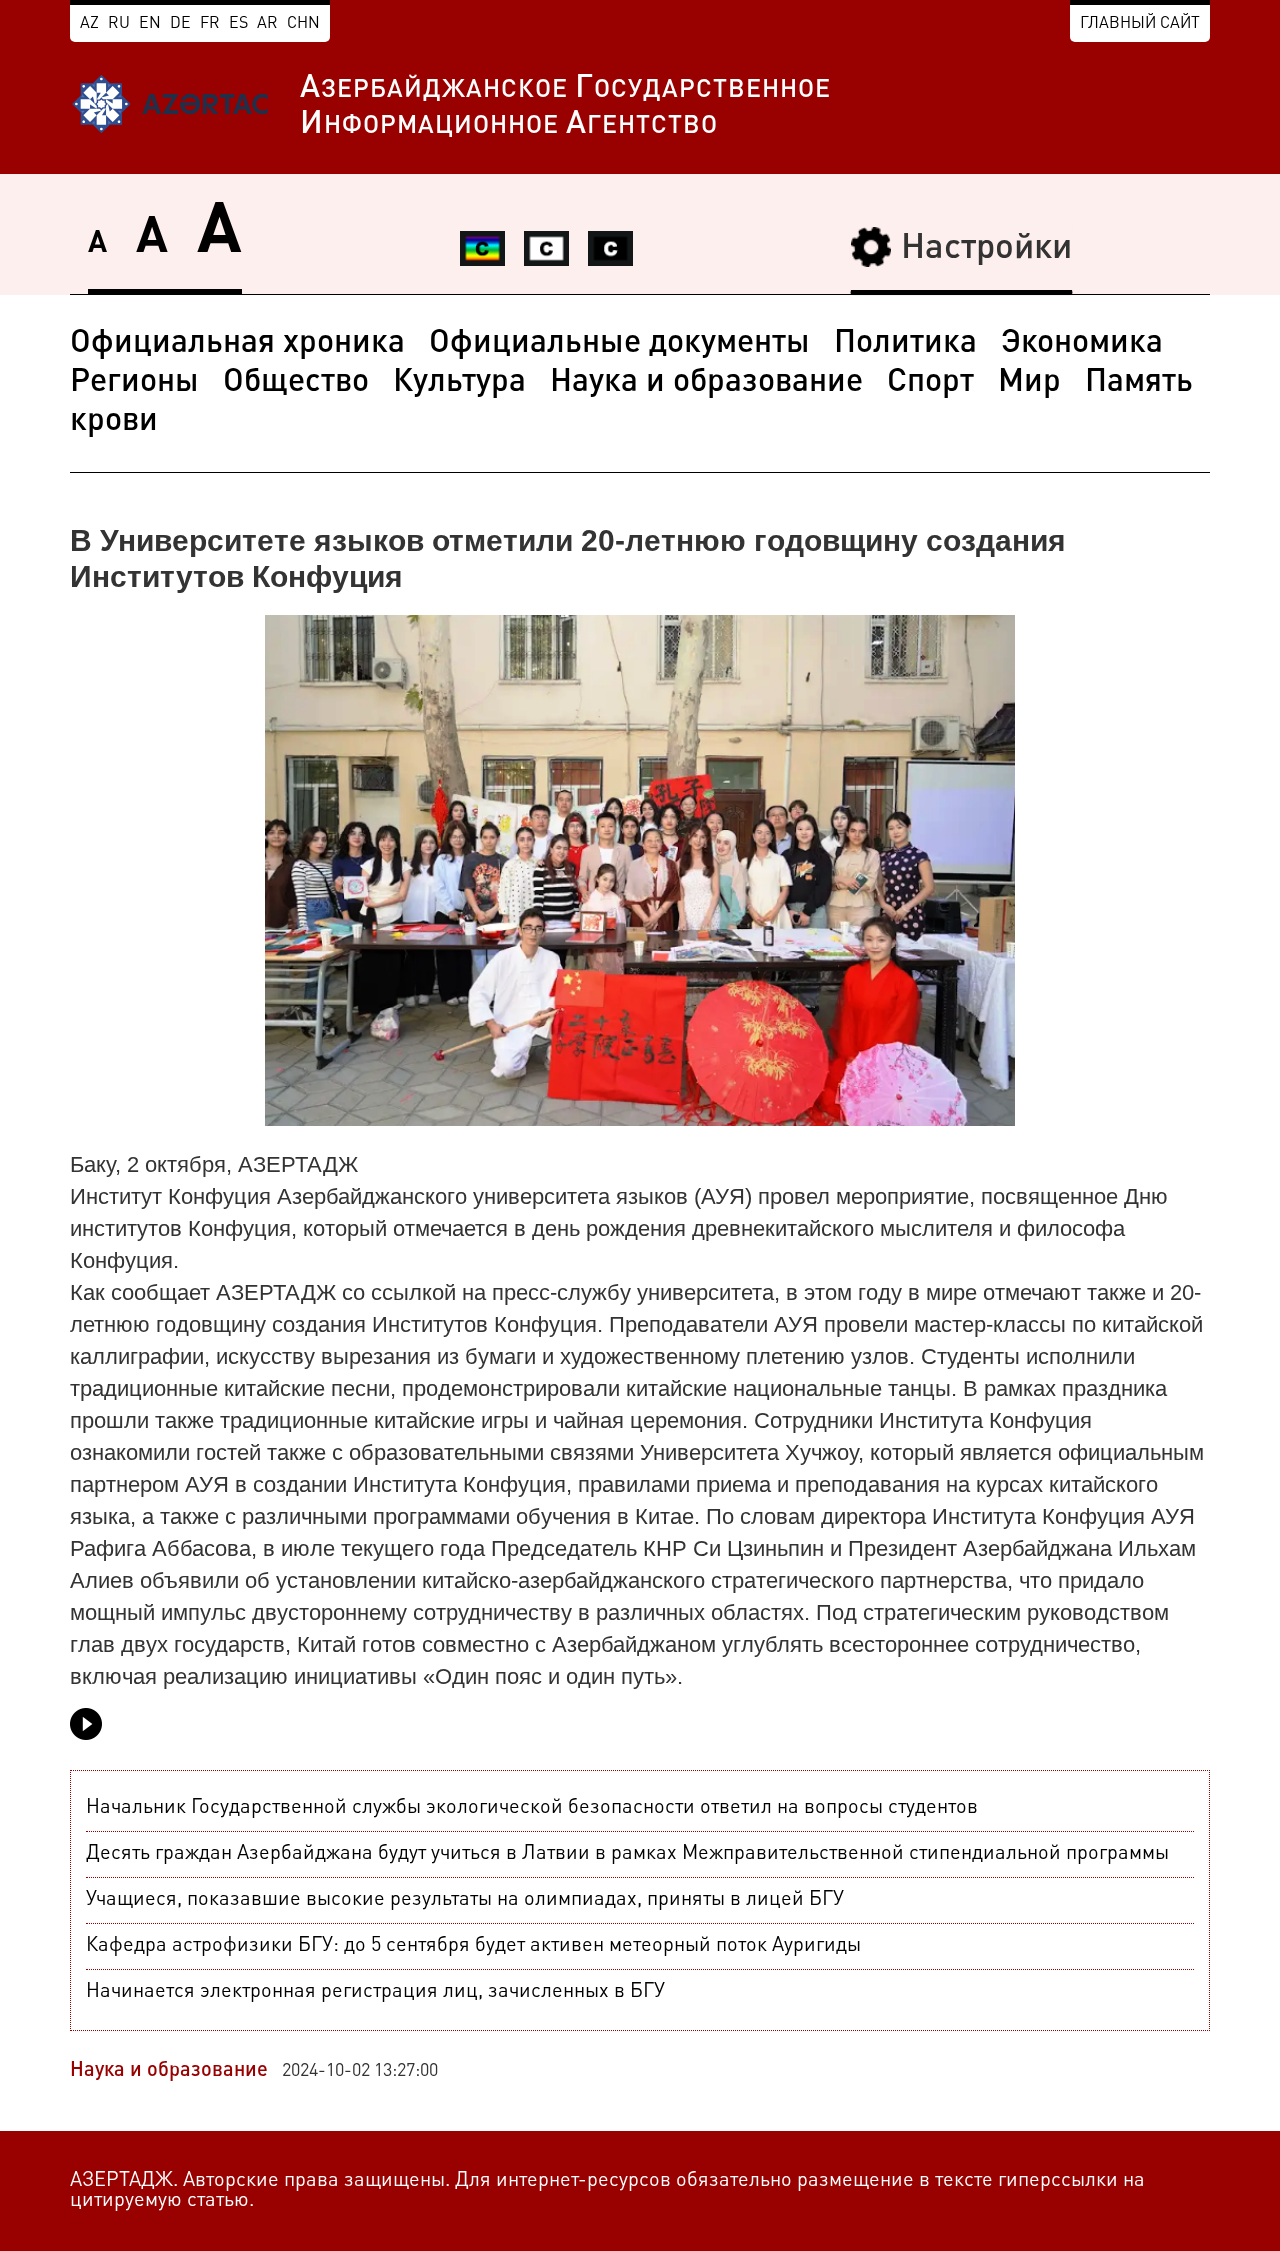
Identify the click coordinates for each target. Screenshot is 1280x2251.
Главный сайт (1140, 24)
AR (267, 24)
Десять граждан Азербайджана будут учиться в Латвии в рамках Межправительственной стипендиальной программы (627, 1854)
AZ (89, 24)
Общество (296, 383)
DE (180, 24)
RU (119, 24)
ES (238, 24)
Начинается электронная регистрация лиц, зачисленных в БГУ (375, 1992)
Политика (905, 344)
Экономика (1082, 344)
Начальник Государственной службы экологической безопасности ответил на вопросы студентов (532, 1808)
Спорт (930, 383)
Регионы (134, 383)
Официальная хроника (237, 344)
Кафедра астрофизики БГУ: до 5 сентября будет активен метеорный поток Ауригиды (473, 1946)
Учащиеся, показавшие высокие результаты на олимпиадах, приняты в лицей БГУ (465, 1900)
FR (210, 24)
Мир (1029, 383)
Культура (459, 383)
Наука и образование (706, 383)
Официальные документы (619, 344)
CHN (303, 24)
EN (150, 24)
